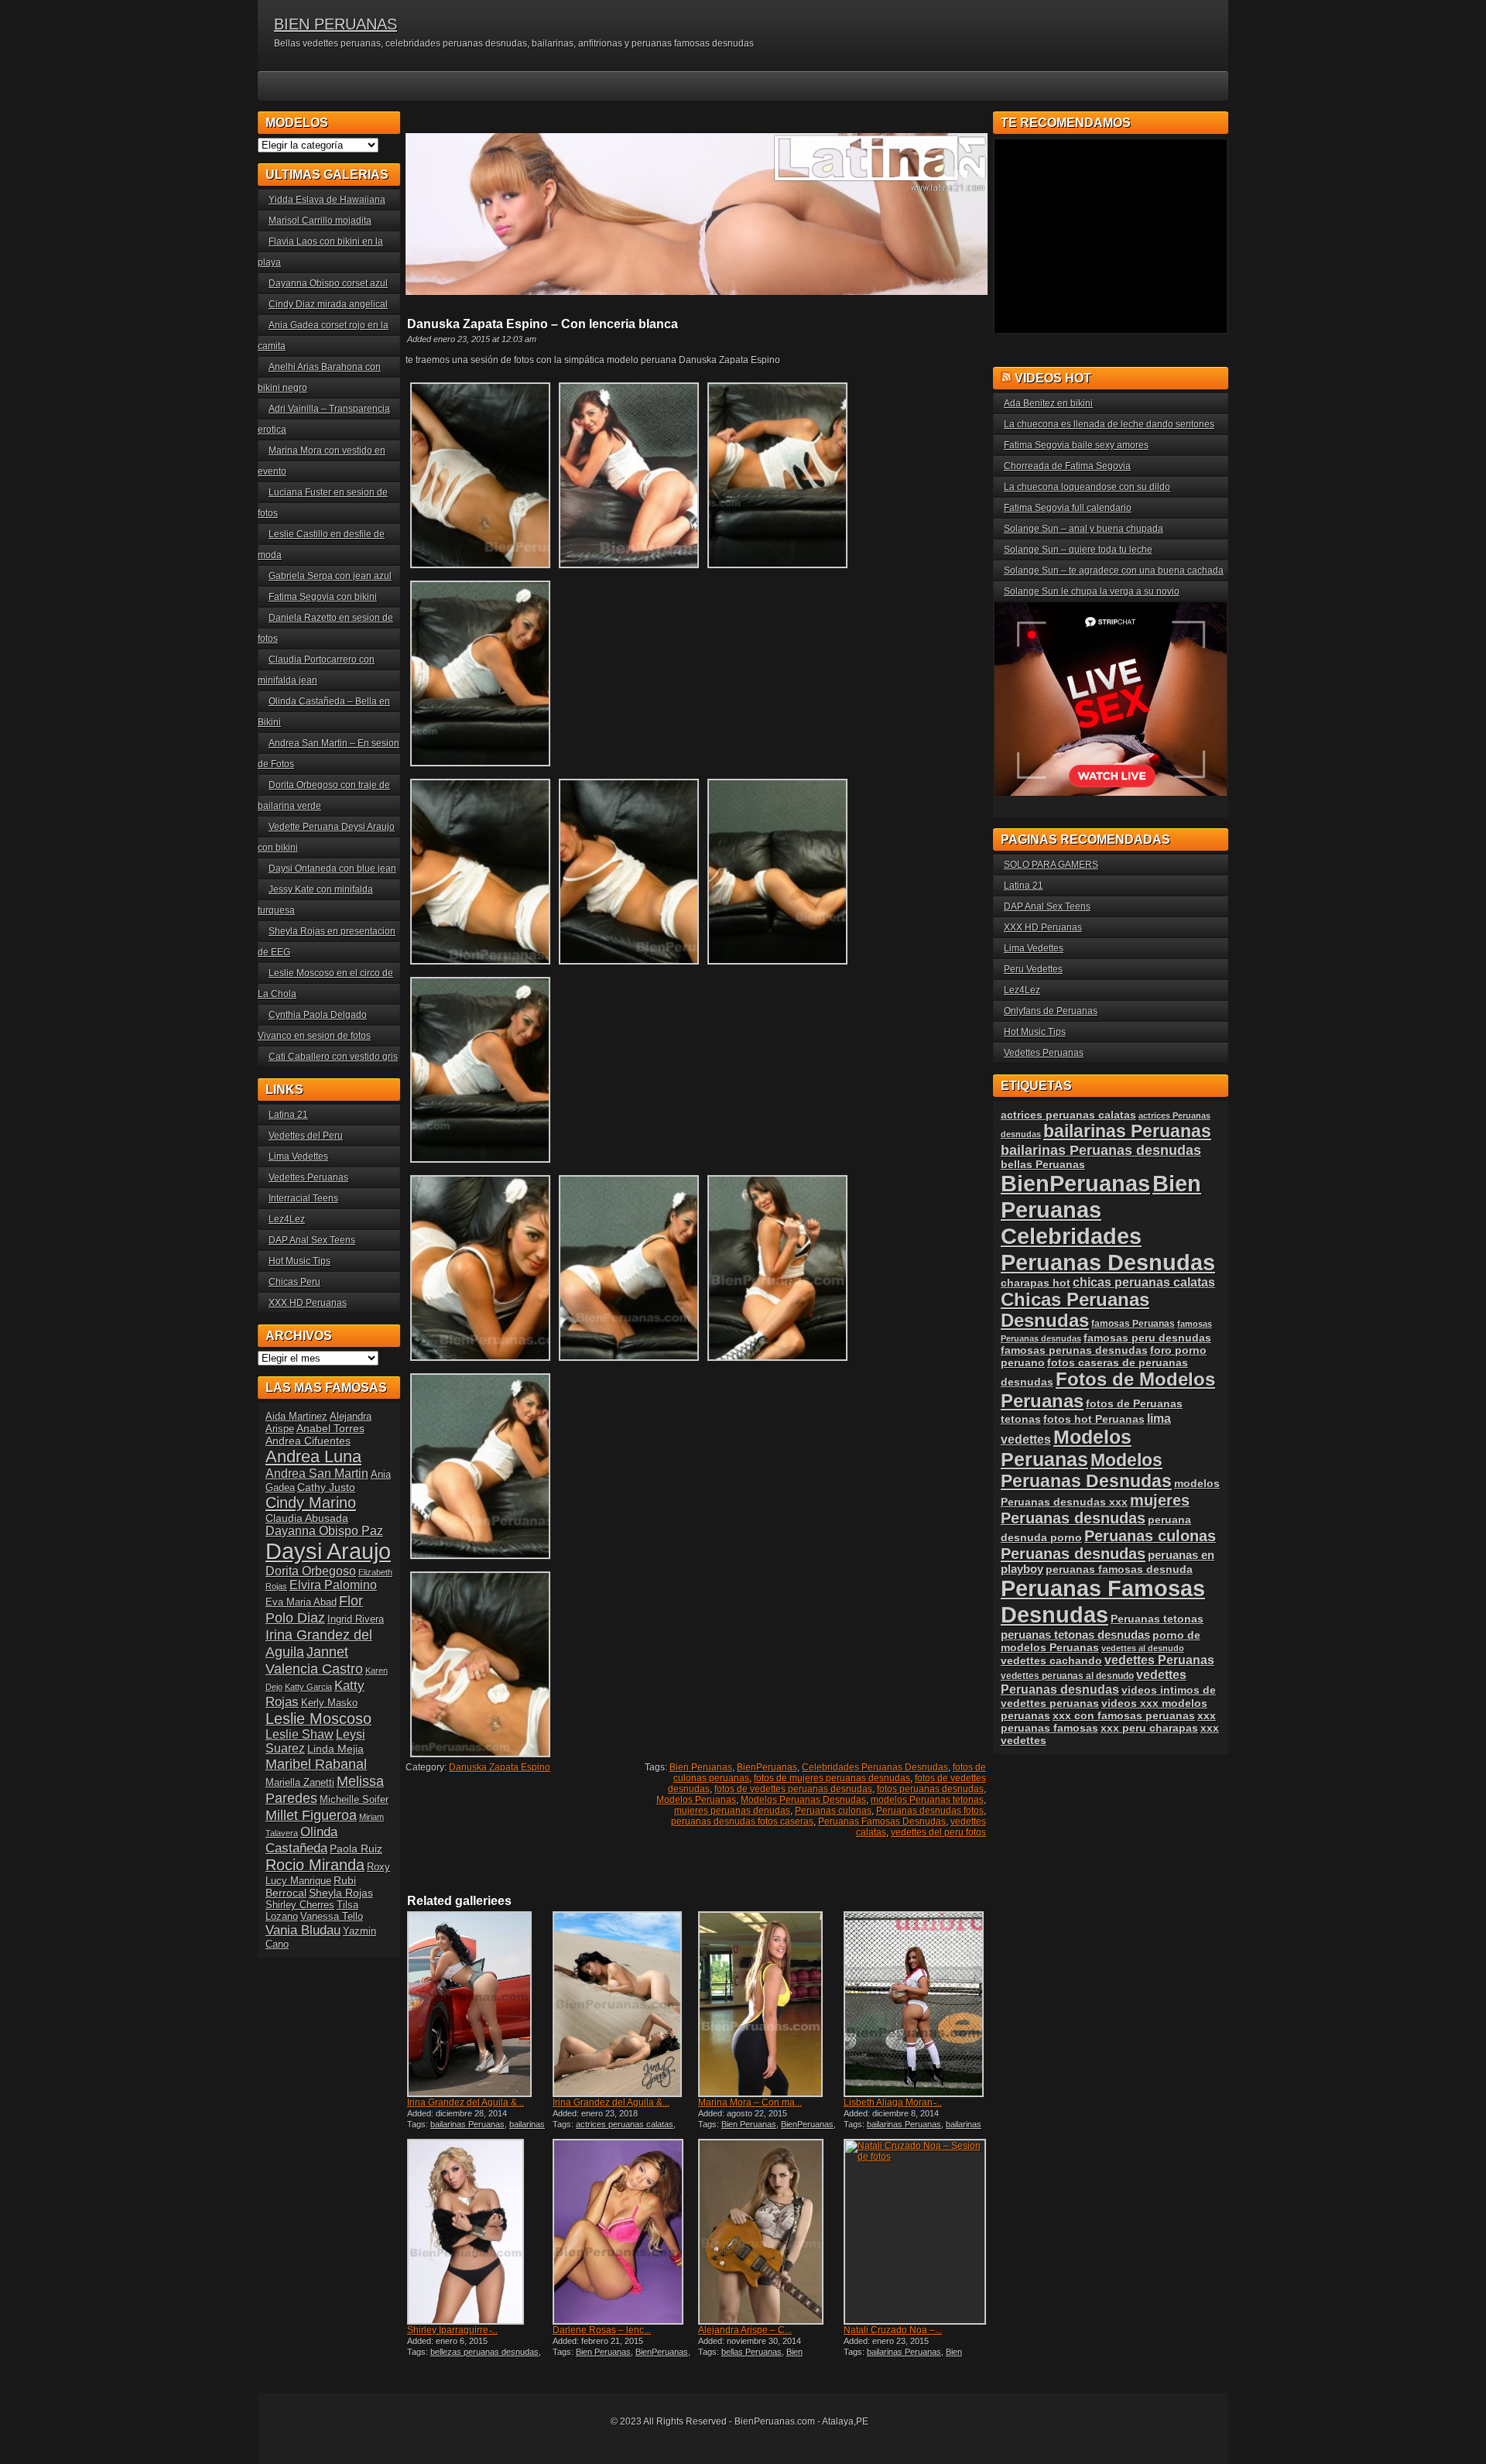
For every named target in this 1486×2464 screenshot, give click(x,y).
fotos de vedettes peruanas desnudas (793, 1789)
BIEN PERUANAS (336, 24)
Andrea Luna (313, 1456)
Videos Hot (1053, 378)
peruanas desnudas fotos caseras (742, 1821)
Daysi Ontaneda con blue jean (332, 869)
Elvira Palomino (333, 1585)
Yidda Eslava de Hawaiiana (327, 200)
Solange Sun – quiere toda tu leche (1078, 550)
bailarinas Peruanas (467, 2124)
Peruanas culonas (833, 1811)
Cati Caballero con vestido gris (333, 1057)
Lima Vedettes (298, 1157)
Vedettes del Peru (306, 1136)
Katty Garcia (308, 1687)
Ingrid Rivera (356, 1619)
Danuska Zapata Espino (500, 1767)
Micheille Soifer (354, 1799)
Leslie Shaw (300, 1734)
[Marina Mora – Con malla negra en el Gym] (769, 2004)
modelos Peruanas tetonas (927, 1800)
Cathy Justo (326, 1487)
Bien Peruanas (701, 1767)
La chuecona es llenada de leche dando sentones (1109, 424)
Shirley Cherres (300, 1905)
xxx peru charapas (1149, 1728)
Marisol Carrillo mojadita (320, 221)
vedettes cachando (1051, 1660)
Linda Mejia (336, 1749)
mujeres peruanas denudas (732, 1811)
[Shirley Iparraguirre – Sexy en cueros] (478, 2232)
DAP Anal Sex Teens (312, 1240)
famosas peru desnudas (1147, 1338)
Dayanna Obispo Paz (324, 1531)
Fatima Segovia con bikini (323, 597)
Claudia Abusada (307, 1518)
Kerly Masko (329, 1703)
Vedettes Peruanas (308, 1177)
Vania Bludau (303, 1930)
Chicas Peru (294, 1282)
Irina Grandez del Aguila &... (466, 2102)
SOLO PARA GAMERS (1051, 865)
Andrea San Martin (317, 1474)
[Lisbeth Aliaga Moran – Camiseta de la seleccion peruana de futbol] (915, 2004)
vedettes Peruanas (1159, 1660)
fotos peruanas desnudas (930, 1789)
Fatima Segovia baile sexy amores (1076, 445)
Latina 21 (288, 1115)
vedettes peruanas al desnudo (1067, 1676)
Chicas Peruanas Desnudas (1075, 1310)
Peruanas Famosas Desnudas (882, 1821)
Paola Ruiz (356, 1849)
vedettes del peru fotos (938, 1832)
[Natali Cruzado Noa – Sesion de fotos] (915, 2232)
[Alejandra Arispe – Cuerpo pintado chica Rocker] (769, 2232)
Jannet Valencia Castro (314, 1660)
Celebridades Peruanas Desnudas (875, 1767)
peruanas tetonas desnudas (1075, 1635)
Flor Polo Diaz (314, 1609)
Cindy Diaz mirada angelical (328, 304)
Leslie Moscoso (318, 1719)
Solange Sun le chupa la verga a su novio (1092, 591)
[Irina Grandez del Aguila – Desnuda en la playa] (624, 2004)
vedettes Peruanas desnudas (1094, 1682)
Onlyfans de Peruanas (1051, 1011)
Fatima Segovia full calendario (1068, 508)
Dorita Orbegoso (311, 1571)
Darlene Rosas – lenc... (602, 2330)
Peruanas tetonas (1157, 1619)
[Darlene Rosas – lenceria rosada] (624, 2232)
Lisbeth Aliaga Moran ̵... (893, 2102)
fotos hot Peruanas (1094, 1419)
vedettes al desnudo (1143, 1648)
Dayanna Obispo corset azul (328, 283)
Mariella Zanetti (300, 1782)
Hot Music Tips (300, 1261)
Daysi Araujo (328, 1551)
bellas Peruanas (752, 2352)
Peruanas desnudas (1073, 1554)
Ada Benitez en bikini (1048, 403)
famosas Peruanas (1133, 1324)
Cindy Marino (311, 1502)
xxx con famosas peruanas (1124, 1715)
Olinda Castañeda (301, 1840)
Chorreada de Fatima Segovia (1067, 466)
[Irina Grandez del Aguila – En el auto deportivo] (478, 2004)
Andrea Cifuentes (308, 1441)
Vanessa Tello (332, 1916)
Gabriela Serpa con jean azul (330, 576)
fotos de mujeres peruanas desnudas (832, 1778)
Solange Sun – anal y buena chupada (1084, 529)
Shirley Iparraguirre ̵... (452, 2330)
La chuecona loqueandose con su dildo (1087, 487)
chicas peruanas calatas (1144, 1282)
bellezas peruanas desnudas (484, 2352)
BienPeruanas (767, 1767)
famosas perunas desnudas (1074, 1350)
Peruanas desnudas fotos (930, 1811)
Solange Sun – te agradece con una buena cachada (1114, 571)
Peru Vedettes (1033, 969)
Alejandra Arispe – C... (745, 2330)
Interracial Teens (303, 1198)
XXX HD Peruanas (308, 1303)
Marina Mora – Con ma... (750, 2102)
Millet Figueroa (311, 1815)
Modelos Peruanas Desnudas (803, 1800)
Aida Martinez (296, 1416)
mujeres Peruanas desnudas (1095, 1509)
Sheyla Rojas (341, 1893)
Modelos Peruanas (696, 1800)
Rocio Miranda (315, 1865)
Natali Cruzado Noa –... (893, 2330)
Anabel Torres (330, 1428)
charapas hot (1036, 1283)
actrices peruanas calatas (625, 2124)
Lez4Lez (287, 1219)
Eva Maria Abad (301, 1602)
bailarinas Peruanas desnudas (476, 2129)
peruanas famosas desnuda (1119, 1569)
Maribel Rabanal (316, 1764)
